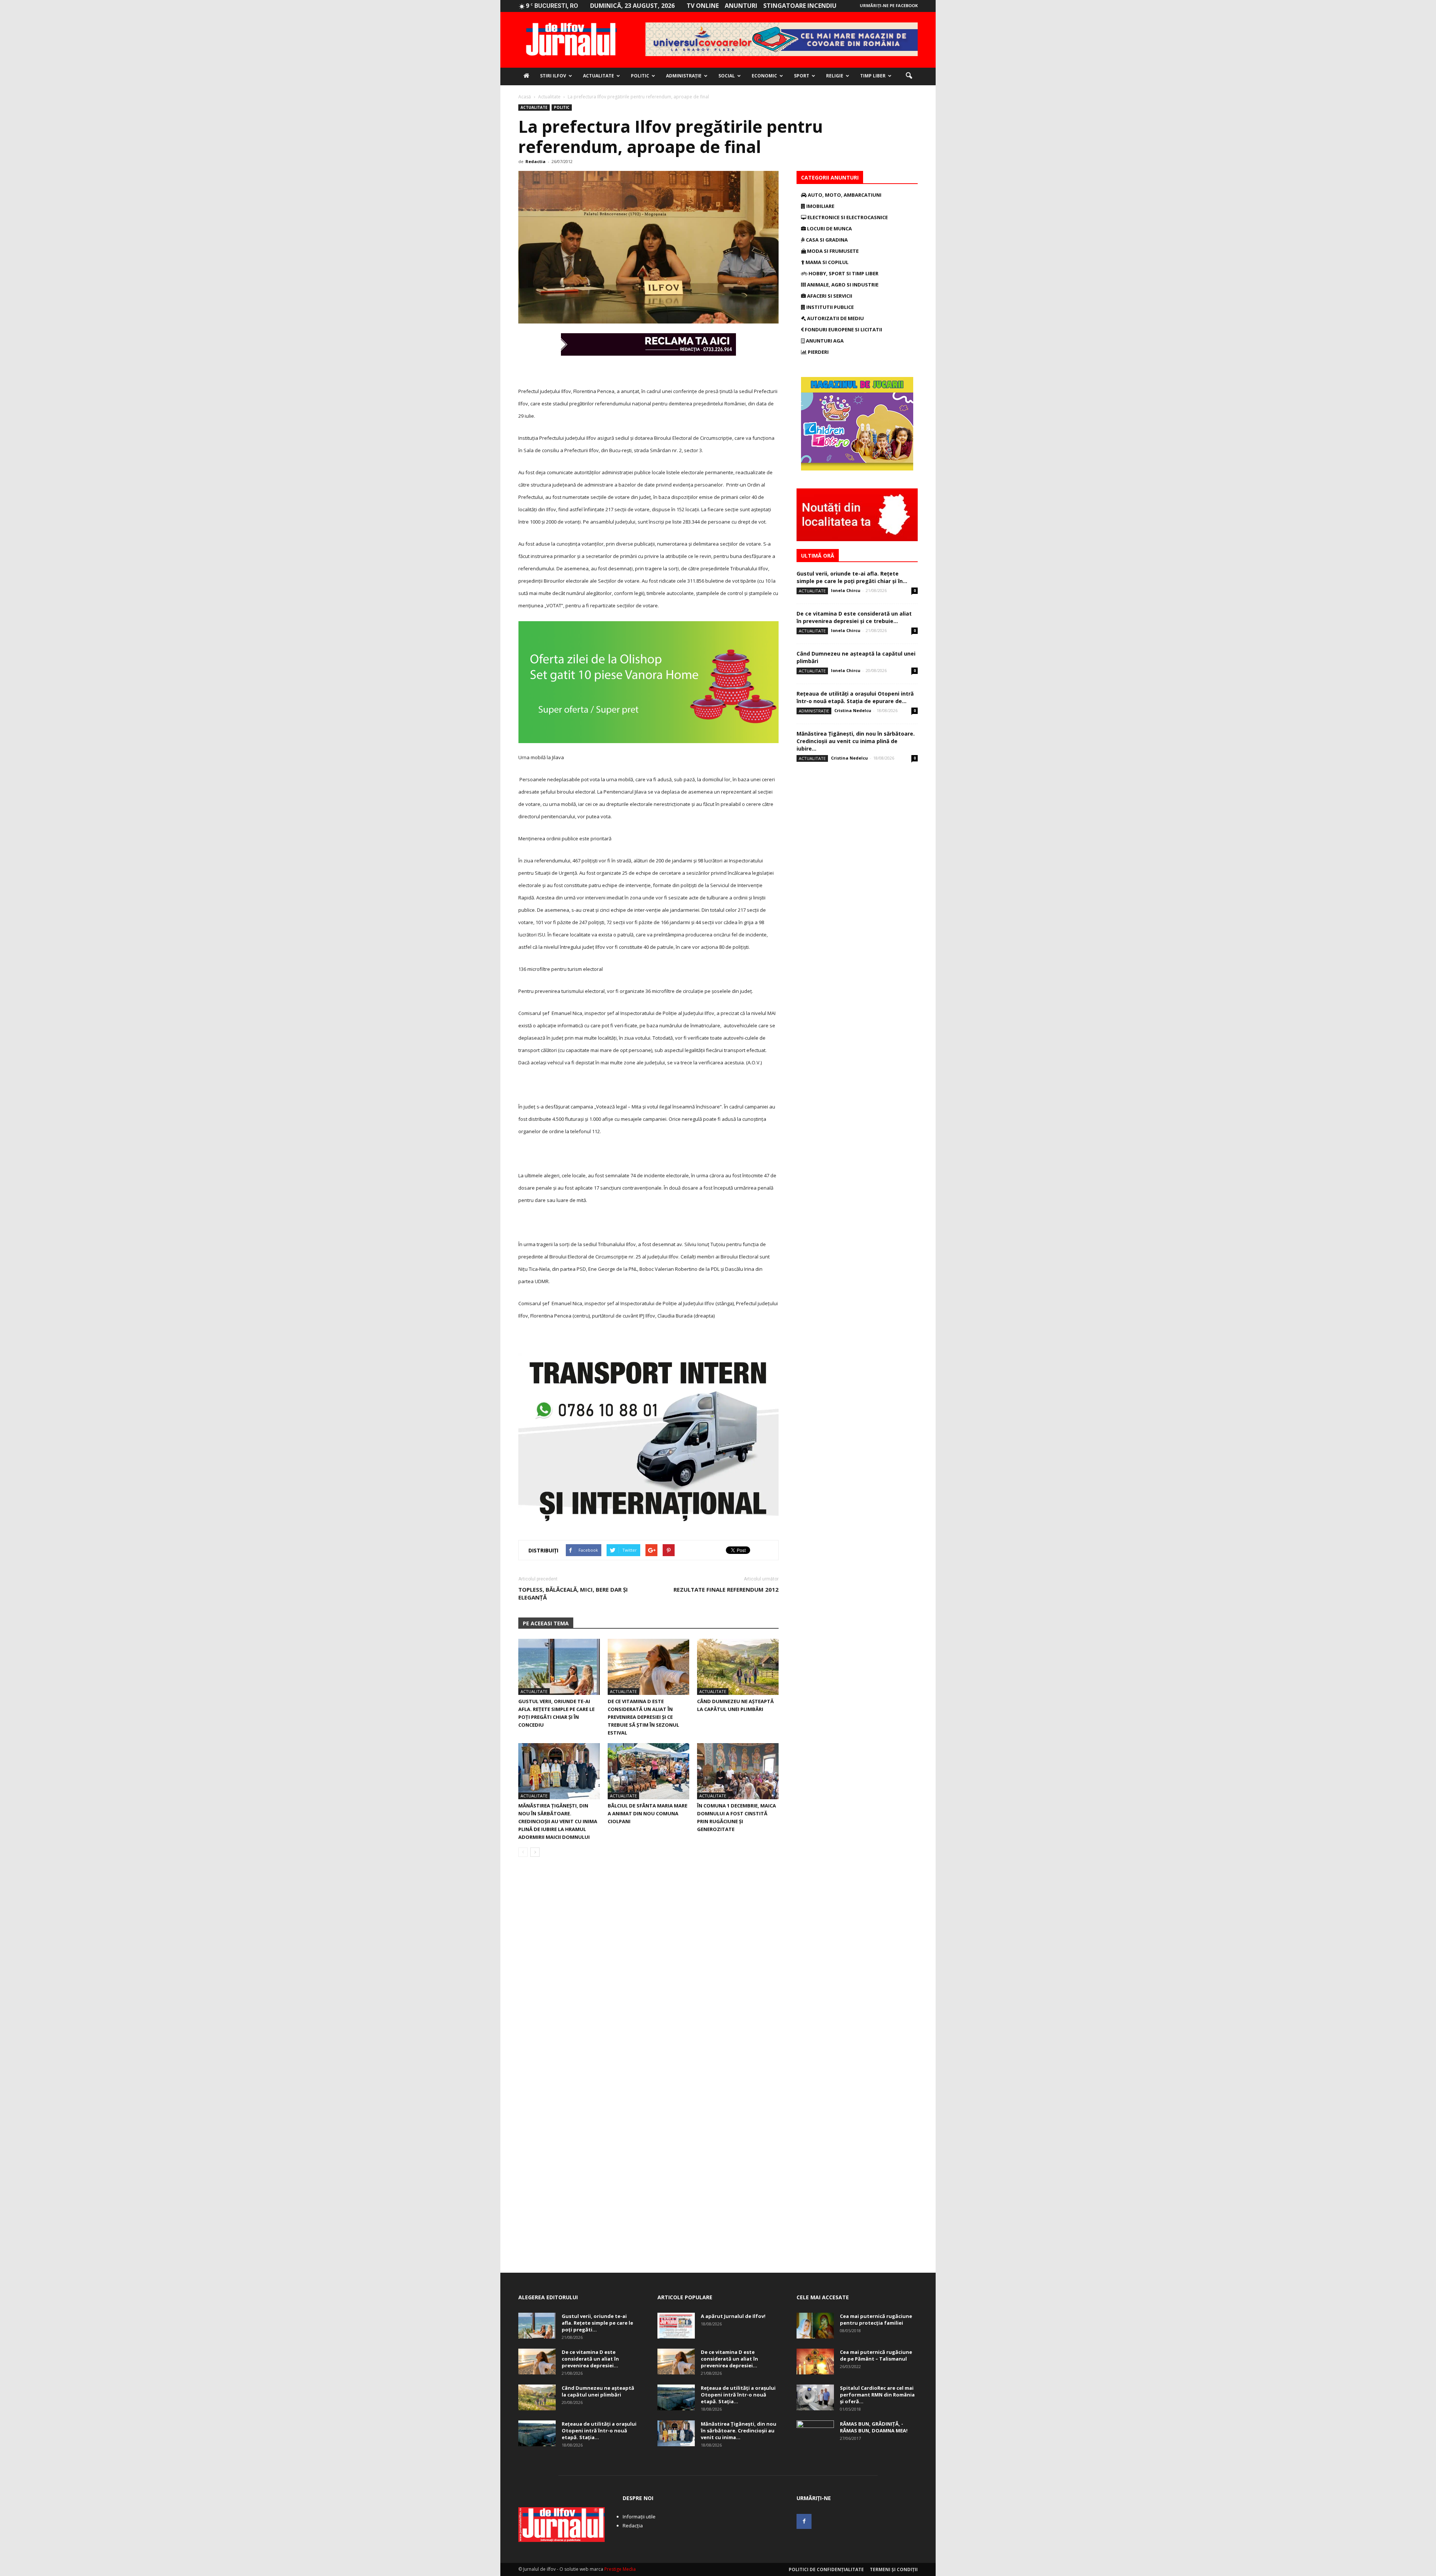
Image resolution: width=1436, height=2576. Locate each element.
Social (727, 76)
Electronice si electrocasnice (847, 217)
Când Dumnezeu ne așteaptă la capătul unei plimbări (598, 2391)
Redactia (536, 161)
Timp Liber (873, 76)
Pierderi (818, 352)
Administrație (684, 76)
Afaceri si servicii (829, 296)
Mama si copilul (826, 262)
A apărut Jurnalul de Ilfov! (733, 2316)
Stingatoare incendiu (800, 6)
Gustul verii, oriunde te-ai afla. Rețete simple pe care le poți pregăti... (597, 2323)
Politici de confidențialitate (826, 2569)
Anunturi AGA (824, 341)
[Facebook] (804, 2521)
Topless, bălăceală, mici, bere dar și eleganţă (573, 1593)
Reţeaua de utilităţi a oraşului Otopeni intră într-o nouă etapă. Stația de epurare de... (855, 697)
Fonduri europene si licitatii (843, 329)
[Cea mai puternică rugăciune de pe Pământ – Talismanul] (815, 2362)
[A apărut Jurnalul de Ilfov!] (676, 2326)
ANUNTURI (741, 6)
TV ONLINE (703, 6)
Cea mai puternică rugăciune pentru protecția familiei (876, 2319)
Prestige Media (620, 2569)
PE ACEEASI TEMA (546, 1623)
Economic (764, 76)
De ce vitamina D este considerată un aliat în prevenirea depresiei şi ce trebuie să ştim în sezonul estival (643, 1717)
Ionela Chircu (846, 590)
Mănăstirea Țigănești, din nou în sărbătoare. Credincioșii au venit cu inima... (739, 2431)
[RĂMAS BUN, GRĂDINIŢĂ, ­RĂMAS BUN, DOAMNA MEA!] (815, 2434)
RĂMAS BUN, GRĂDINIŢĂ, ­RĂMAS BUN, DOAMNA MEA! (874, 2427)
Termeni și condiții (894, 2569)
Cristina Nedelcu (853, 710)
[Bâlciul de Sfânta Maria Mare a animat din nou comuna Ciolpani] (648, 1771)
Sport (802, 76)
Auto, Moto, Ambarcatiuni (844, 195)
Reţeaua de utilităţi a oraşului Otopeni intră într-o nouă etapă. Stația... (599, 2431)
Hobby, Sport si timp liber (843, 273)
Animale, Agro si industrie (842, 285)
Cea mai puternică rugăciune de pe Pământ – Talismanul (876, 2355)
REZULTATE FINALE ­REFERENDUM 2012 (726, 1589)
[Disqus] (648, 1968)
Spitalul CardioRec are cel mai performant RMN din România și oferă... (877, 2395)
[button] (909, 76)
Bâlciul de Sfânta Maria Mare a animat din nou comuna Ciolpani (648, 1813)
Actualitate (599, 76)
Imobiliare (820, 206)
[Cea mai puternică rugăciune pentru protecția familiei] (815, 2326)
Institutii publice (829, 307)
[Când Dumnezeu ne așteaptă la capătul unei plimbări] (738, 1667)
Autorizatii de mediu (835, 318)
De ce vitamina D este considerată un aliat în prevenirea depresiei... (590, 2359)
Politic (640, 76)
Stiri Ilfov (553, 76)
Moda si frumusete (832, 251)
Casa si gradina (826, 240)
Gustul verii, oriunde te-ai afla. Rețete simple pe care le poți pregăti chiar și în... (852, 577)
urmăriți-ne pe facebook (889, 5)
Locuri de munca (829, 229)
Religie (835, 76)
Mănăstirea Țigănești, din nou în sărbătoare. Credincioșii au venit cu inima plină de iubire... (856, 741)
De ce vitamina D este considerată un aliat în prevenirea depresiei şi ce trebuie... (854, 617)
